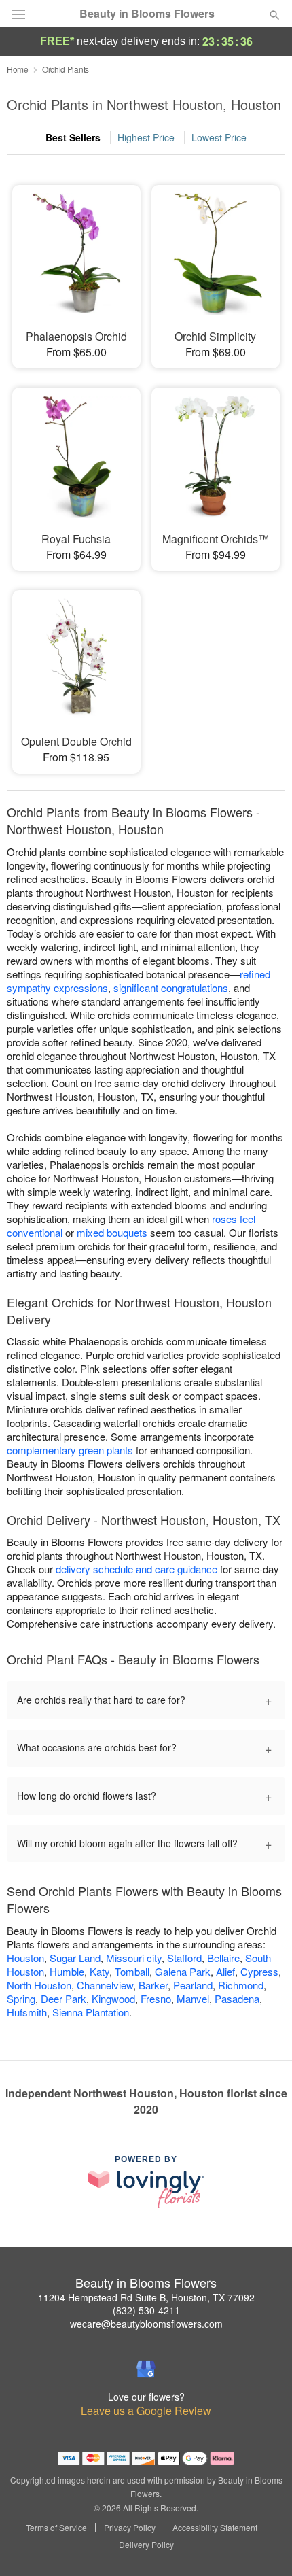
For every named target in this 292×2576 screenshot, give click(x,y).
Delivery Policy (146, 2545)
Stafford (184, 1958)
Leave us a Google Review (146, 2411)
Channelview (105, 1985)
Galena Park (183, 1971)
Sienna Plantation (91, 2012)
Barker (153, 1985)
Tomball (132, 1971)
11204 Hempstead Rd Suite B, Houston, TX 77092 (146, 2297)
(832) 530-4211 (146, 2310)
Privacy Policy (130, 2528)
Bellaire (223, 1958)
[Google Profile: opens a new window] (146, 2369)
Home (18, 69)
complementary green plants (70, 1450)
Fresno (156, 1998)
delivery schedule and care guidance (136, 1569)
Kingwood (113, 1998)
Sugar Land (75, 1958)
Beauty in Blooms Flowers (147, 14)
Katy (99, 1971)
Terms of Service (56, 2528)
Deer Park (63, 1998)
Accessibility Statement (215, 2528)
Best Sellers (73, 137)
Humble (67, 1971)
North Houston (39, 1985)
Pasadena (237, 1998)
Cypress (259, 1971)
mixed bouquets (112, 1232)
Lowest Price (219, 137)
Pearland (193, 1985)
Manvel (193, 1998)
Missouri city (134, 1958)
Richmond (241, 1985)
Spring (21, 1998)
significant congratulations (171, 988)
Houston (25, 1958)
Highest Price (146, 137)
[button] (263, 2545)
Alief (225, 1971)
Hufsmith (27, 2012)
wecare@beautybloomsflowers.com (146, 2324)
